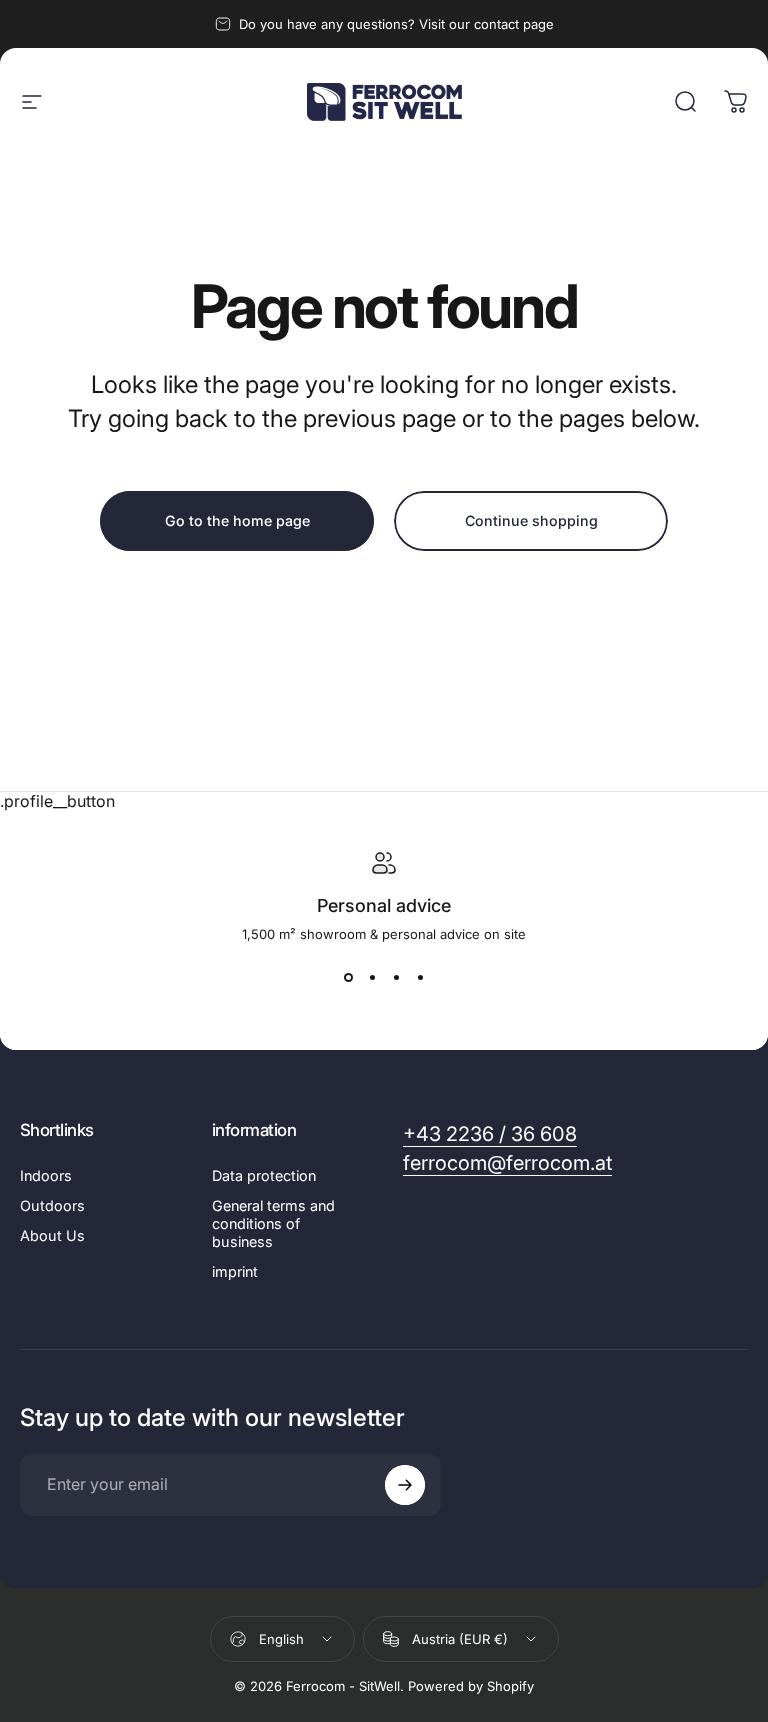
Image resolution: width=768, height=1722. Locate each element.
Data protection (264, 1175)
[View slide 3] (396, 978)
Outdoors (52, 1205)
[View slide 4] (420, 978)
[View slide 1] (348, 978)
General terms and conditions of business (273, 1223)
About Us (52, 1235)
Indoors (46, 1175)
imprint (235, 1271)
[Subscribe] (405, 1485)
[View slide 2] (372, 978)
